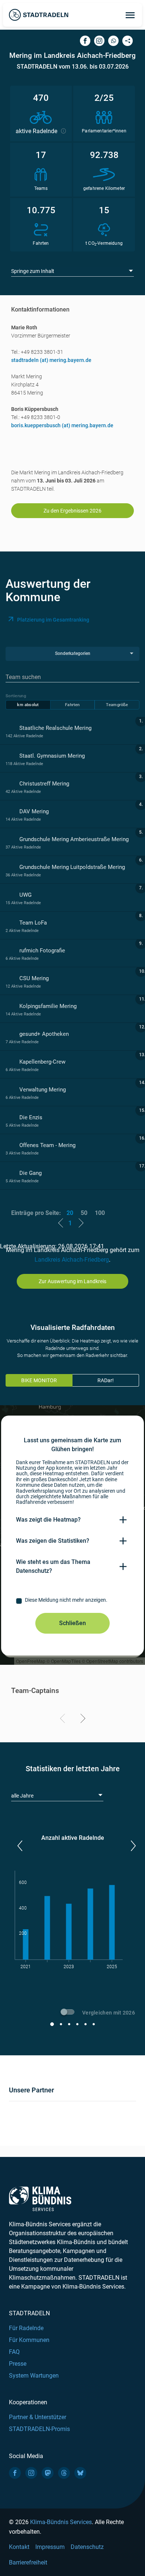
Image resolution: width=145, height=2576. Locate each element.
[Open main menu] (130, 15)
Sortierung (16, 696)
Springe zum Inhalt (33, 271)
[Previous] (64, 1720)
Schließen (72, 1623)
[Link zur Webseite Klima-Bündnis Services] (40, 2199)
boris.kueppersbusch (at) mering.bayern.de (62, 425)
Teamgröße (117, 705)
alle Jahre (22, 1796)
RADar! (106, 1380)
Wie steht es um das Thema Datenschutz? (53, 1566)
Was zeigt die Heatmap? (48, 1520)
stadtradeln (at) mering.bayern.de (51, 360)
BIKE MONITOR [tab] (39, 1380)
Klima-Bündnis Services (61, 2522)
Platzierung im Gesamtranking (53, 620)
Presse (18, 2364)
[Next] (82, 1720)
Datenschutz (87, 2547)
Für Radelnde (26, 2328)
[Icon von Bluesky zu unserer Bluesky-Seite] (80, 2473)
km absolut (28, 705)
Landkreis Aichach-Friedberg (72, 1260)
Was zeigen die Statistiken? (53, 1541)
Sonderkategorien (73, 653)
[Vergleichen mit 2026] (69, 2013)
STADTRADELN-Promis (39, 2429)
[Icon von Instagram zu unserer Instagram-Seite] (31, 2473)
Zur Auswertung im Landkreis (72, 1281)
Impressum (50, 2547)
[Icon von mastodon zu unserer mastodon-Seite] (48, 2473)
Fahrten (72, 705)
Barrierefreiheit (28, 2562)
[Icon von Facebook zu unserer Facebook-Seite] (15, 2473)
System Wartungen (34, 2376)
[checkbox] (72, 1601)
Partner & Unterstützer (38, 2417)
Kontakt (19, 2547)
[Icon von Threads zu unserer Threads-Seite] (64, 2473)
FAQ (14, 2352)
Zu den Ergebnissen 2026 (72, 511)
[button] (20, 1846)
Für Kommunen (29, 2340)
